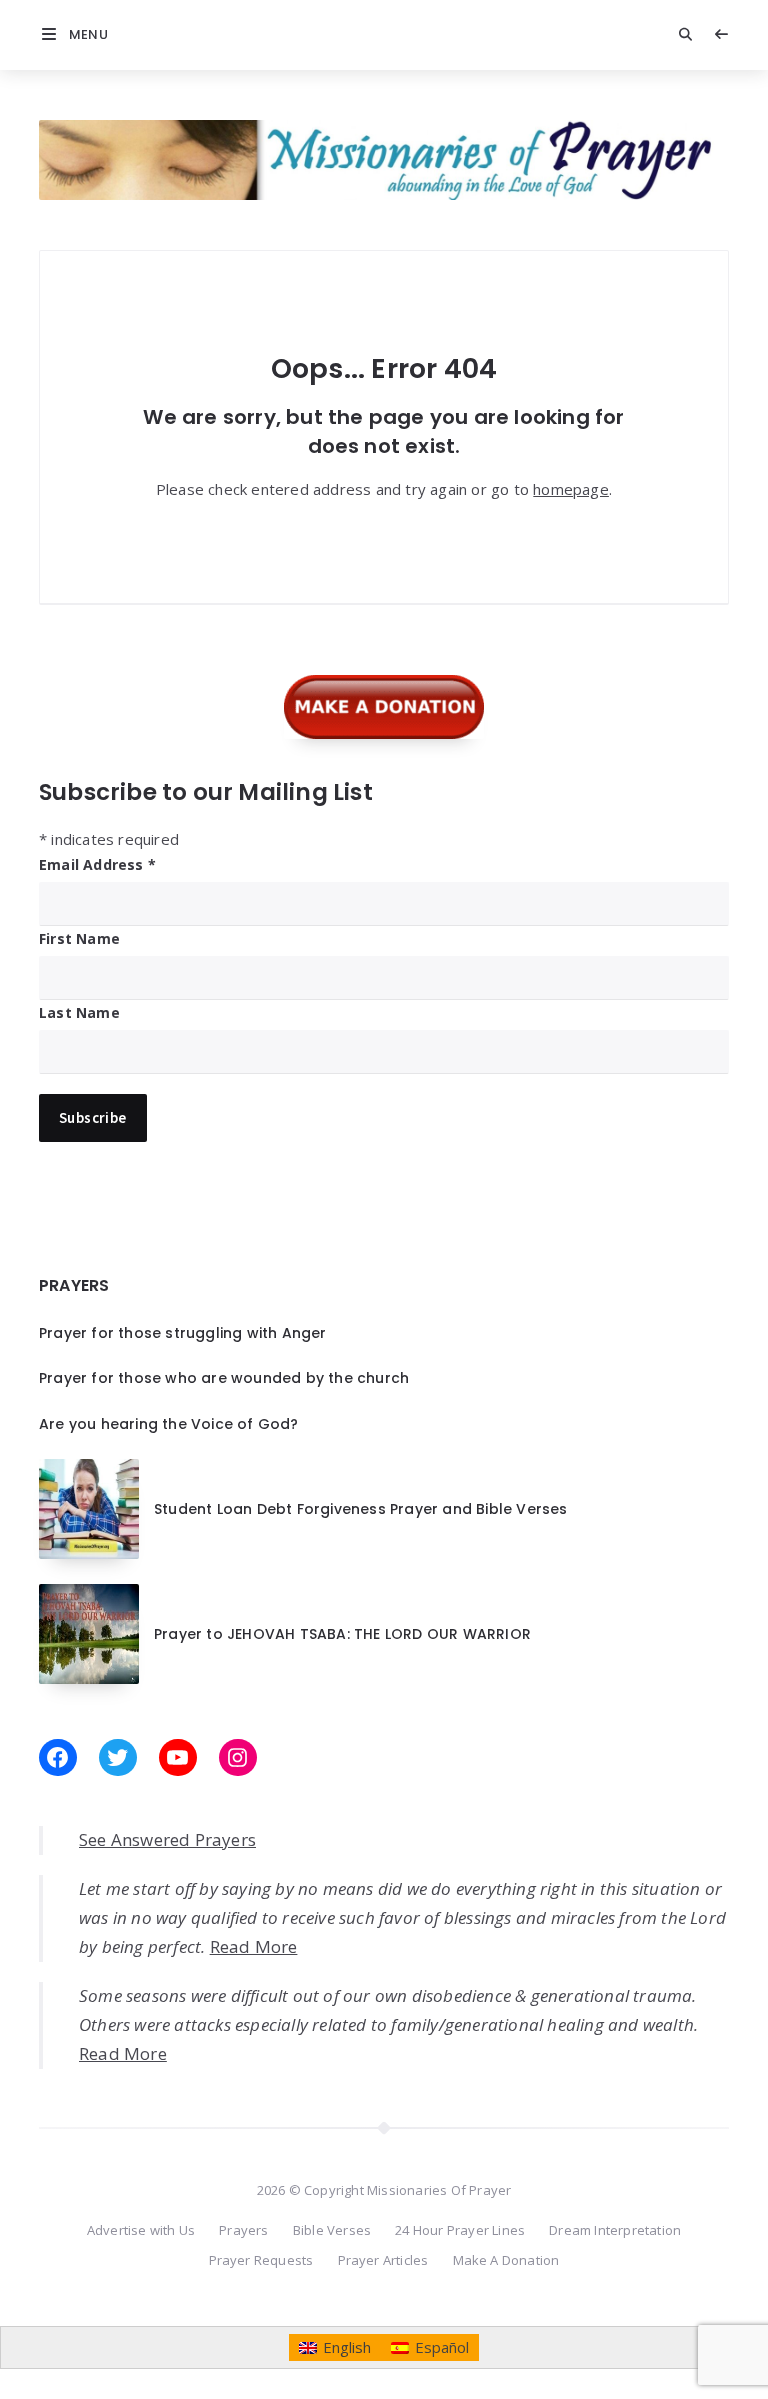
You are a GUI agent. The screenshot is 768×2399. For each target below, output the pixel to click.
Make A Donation (506, 2260)
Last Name (79, 1012)
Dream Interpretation (615, 2230)
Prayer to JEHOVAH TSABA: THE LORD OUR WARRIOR (342, 1634)
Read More (254, 1946)
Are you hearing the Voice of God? (169, 1424)
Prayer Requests (261, 2260)
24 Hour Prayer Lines (460, 2230)
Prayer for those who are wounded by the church (224, 1378)
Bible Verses (332, 2230)
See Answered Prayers (167, 1839)
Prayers (243, 2230)
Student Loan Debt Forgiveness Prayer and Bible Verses (361, 1509)
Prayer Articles (383, 2260)
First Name (79, 938)
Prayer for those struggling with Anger (183, 1333)
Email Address (97, 864)
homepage (571, 489)
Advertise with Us (141, 2230)
